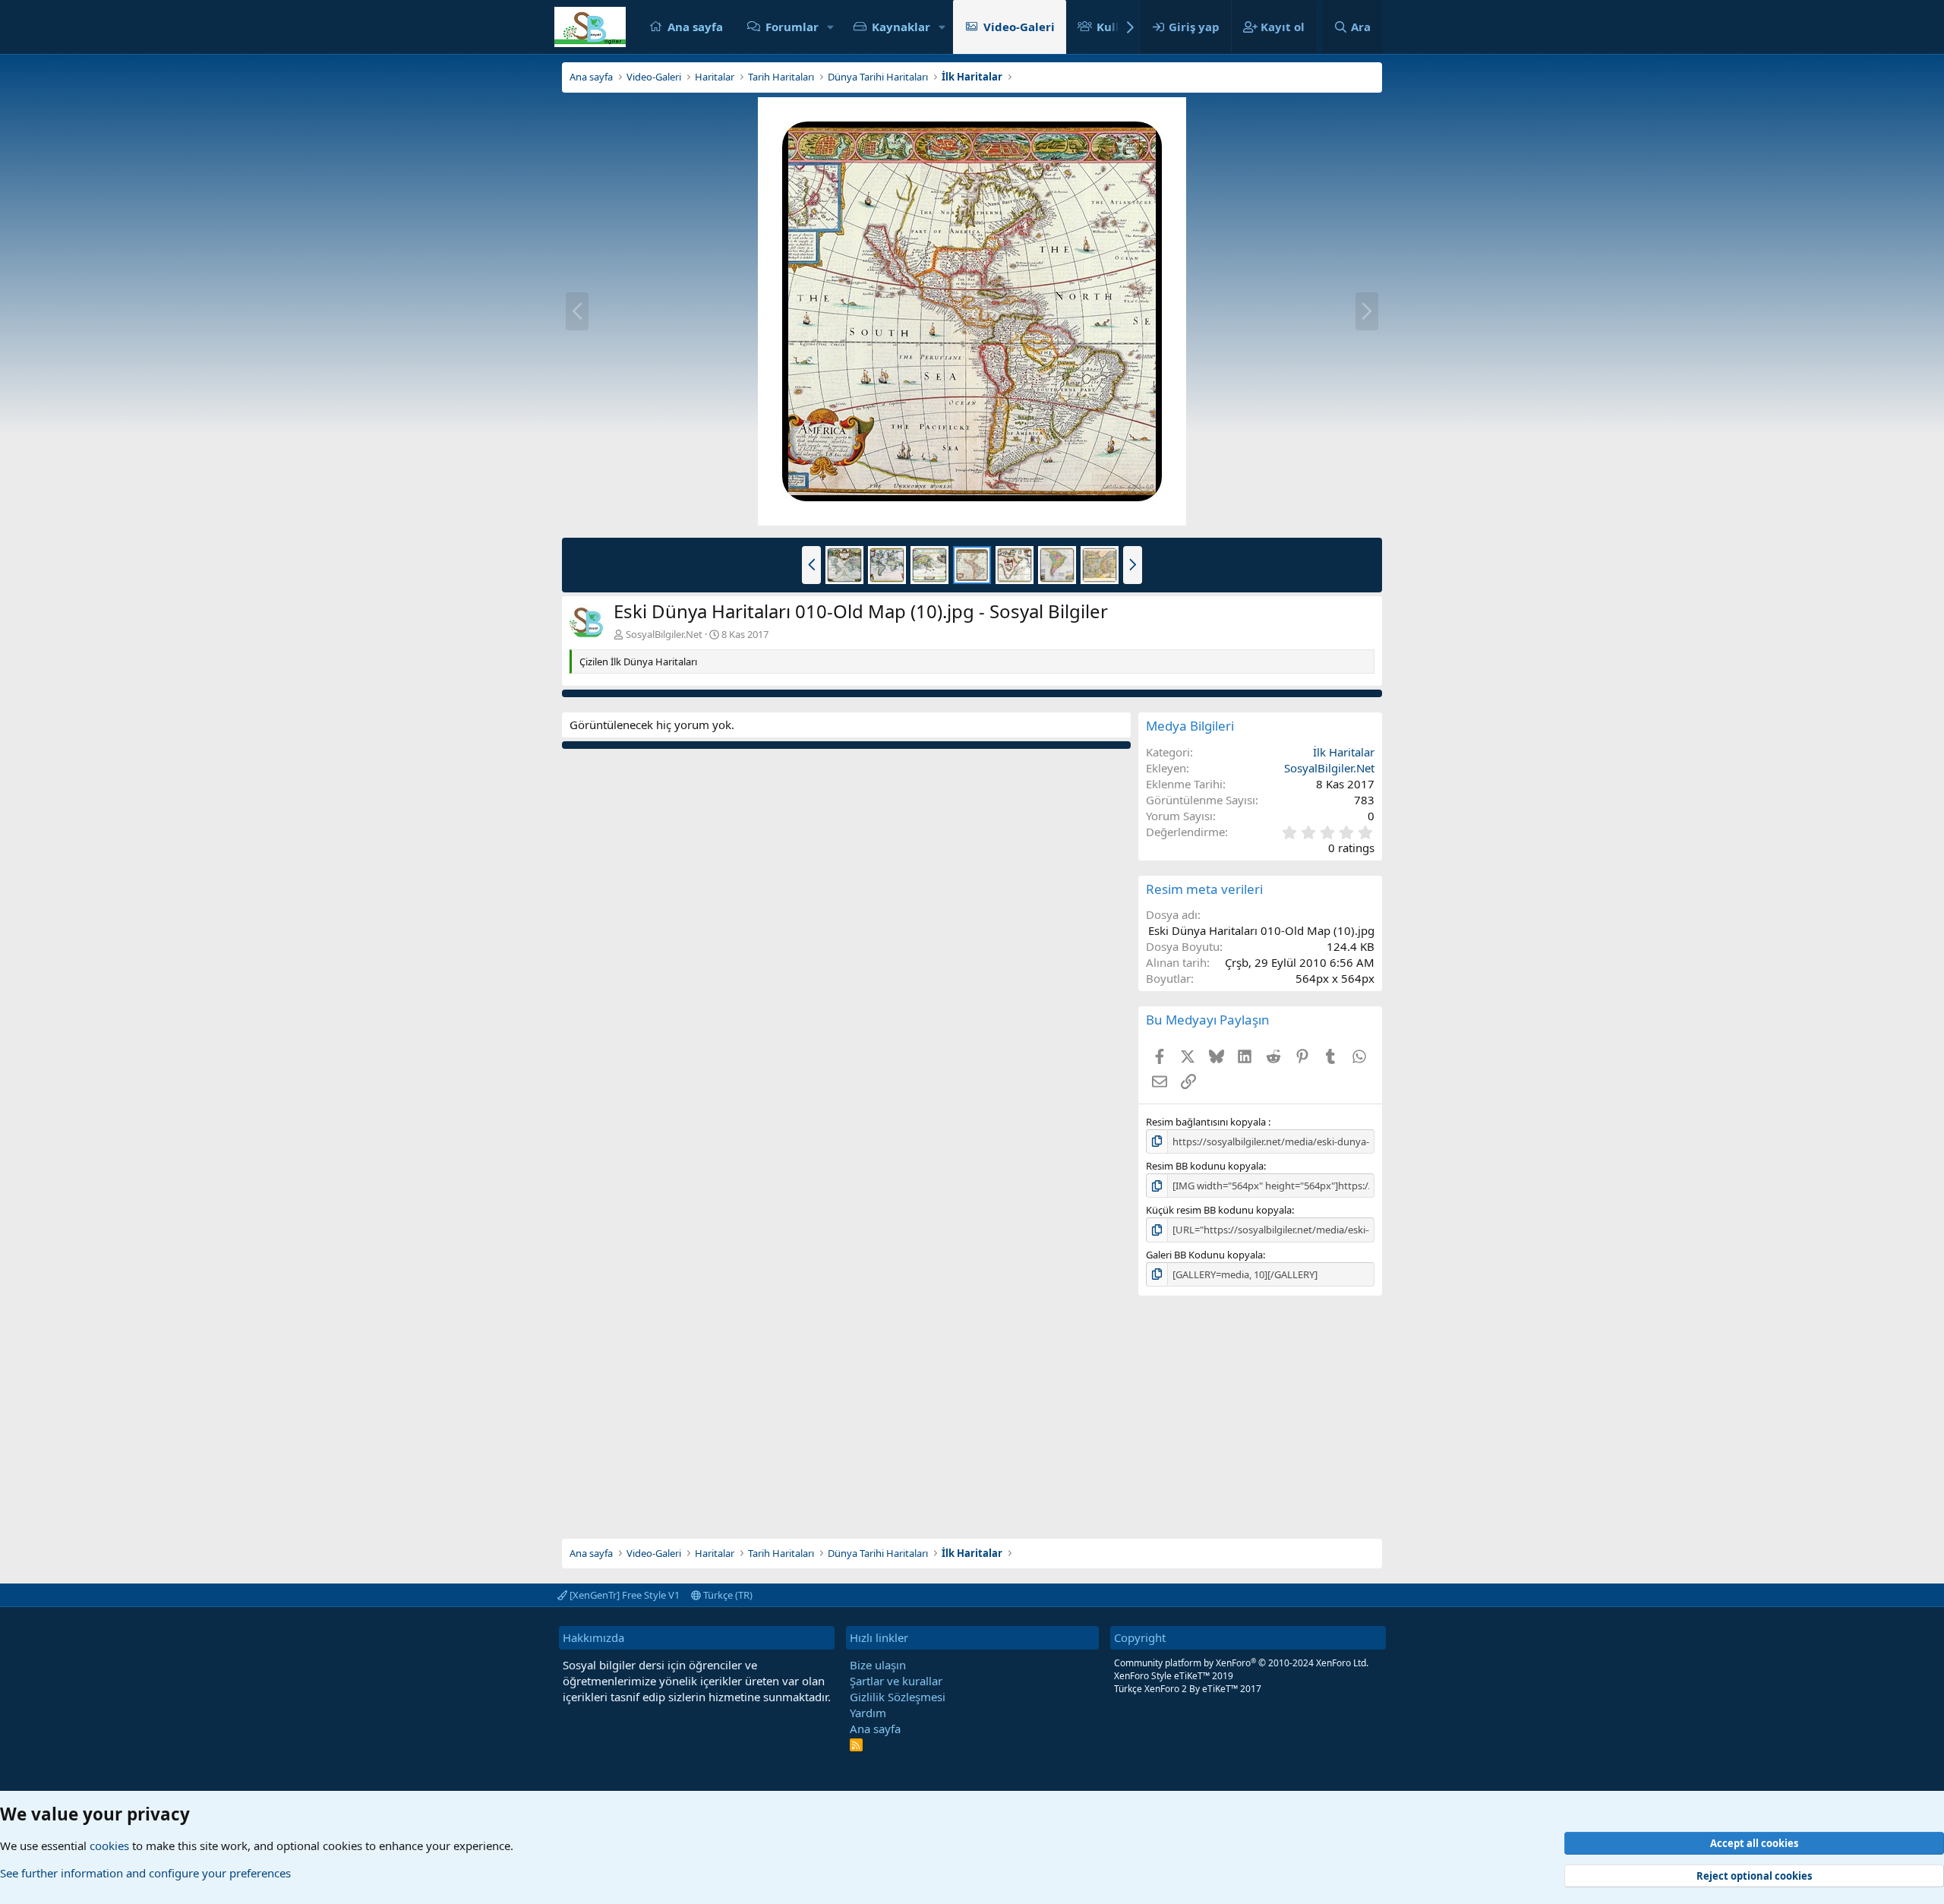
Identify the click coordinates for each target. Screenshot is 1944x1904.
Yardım (868, 1713)
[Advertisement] (972, 1417)
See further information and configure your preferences (145, 1873)
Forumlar (792, 27)
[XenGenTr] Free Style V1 (623, 1595)
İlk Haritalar (1344, 752)
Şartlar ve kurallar (896, 1681)
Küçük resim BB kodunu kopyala (1219, 1210)
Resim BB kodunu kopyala (1205, 1166)
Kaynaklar (901, 27)
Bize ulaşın (878, 1665)
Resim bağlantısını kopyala (1207, 1122)
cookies (109, 1846)
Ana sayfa (695, 27)
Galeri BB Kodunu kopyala (1204, 1255)
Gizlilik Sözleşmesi (898, 1697)
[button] (831, 27)
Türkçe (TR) (727, 1595)
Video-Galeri (1019, 27)
